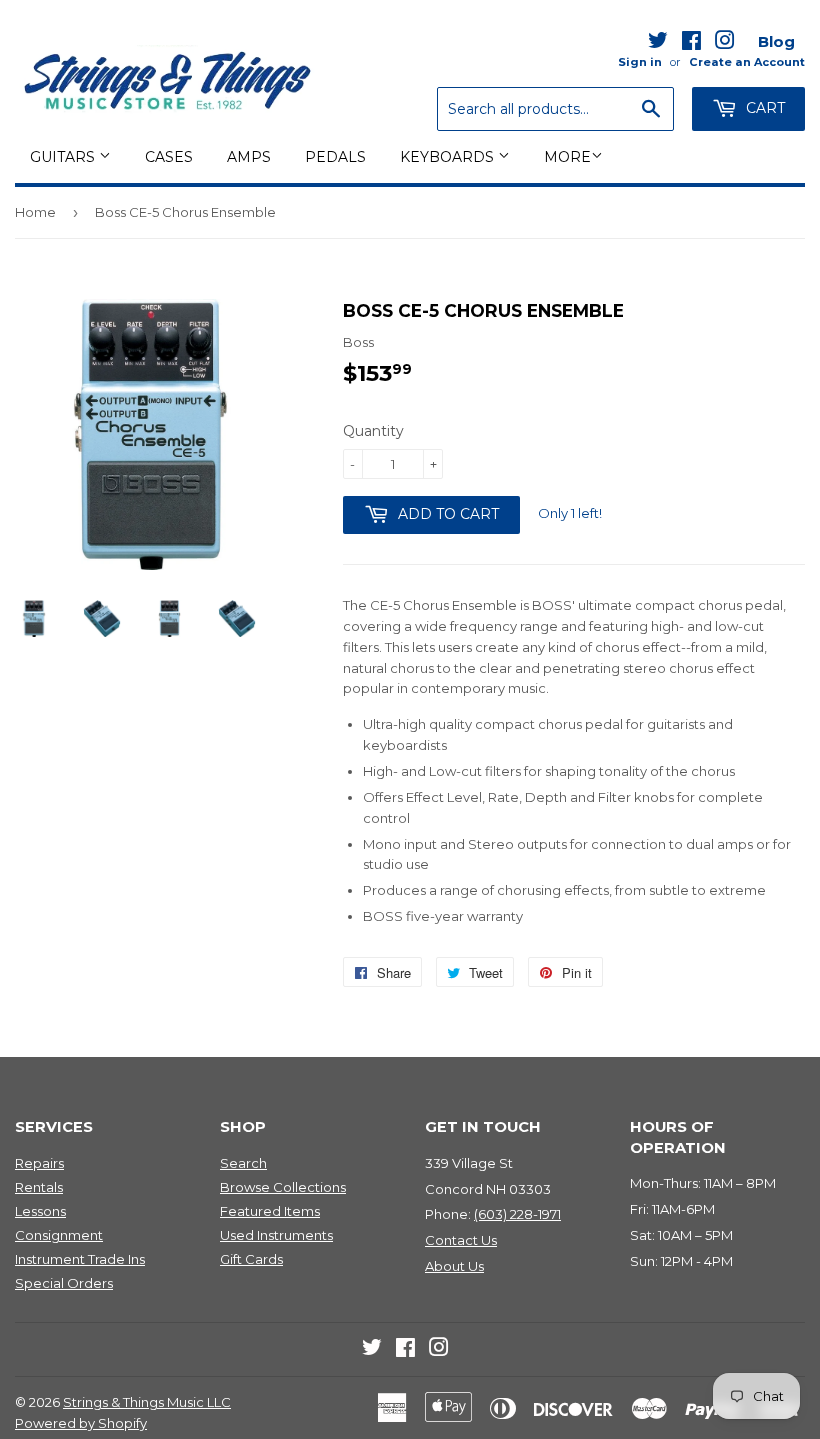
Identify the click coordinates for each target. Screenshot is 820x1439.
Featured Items (270, 1211)
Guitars (64, 157)
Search (243, 1163)
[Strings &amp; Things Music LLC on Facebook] (691, 44)
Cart (763, 108)
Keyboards (449, 157)
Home (35, 212)
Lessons (40, 1211)
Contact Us (461, 1240)
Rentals (39, 1187)
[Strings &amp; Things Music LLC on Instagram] (725, 44)
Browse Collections (283, 1187)
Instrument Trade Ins (80, 1259)
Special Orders (64, 1283)
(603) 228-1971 (517, 1214)
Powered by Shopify (81, 1423)
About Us (454, 1266)
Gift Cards (251, 1259)
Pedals (335, 157)
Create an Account (747, 62)
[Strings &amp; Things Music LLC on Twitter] (658, 44)
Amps (249, 157)
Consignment (59, 1235)
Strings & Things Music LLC (147, 1402)
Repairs (39, 1163)
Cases (169, 157)
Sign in (640, 62)
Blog (776, 41)
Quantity (373, 431)
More (567, 157)
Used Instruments (276, 1235)
